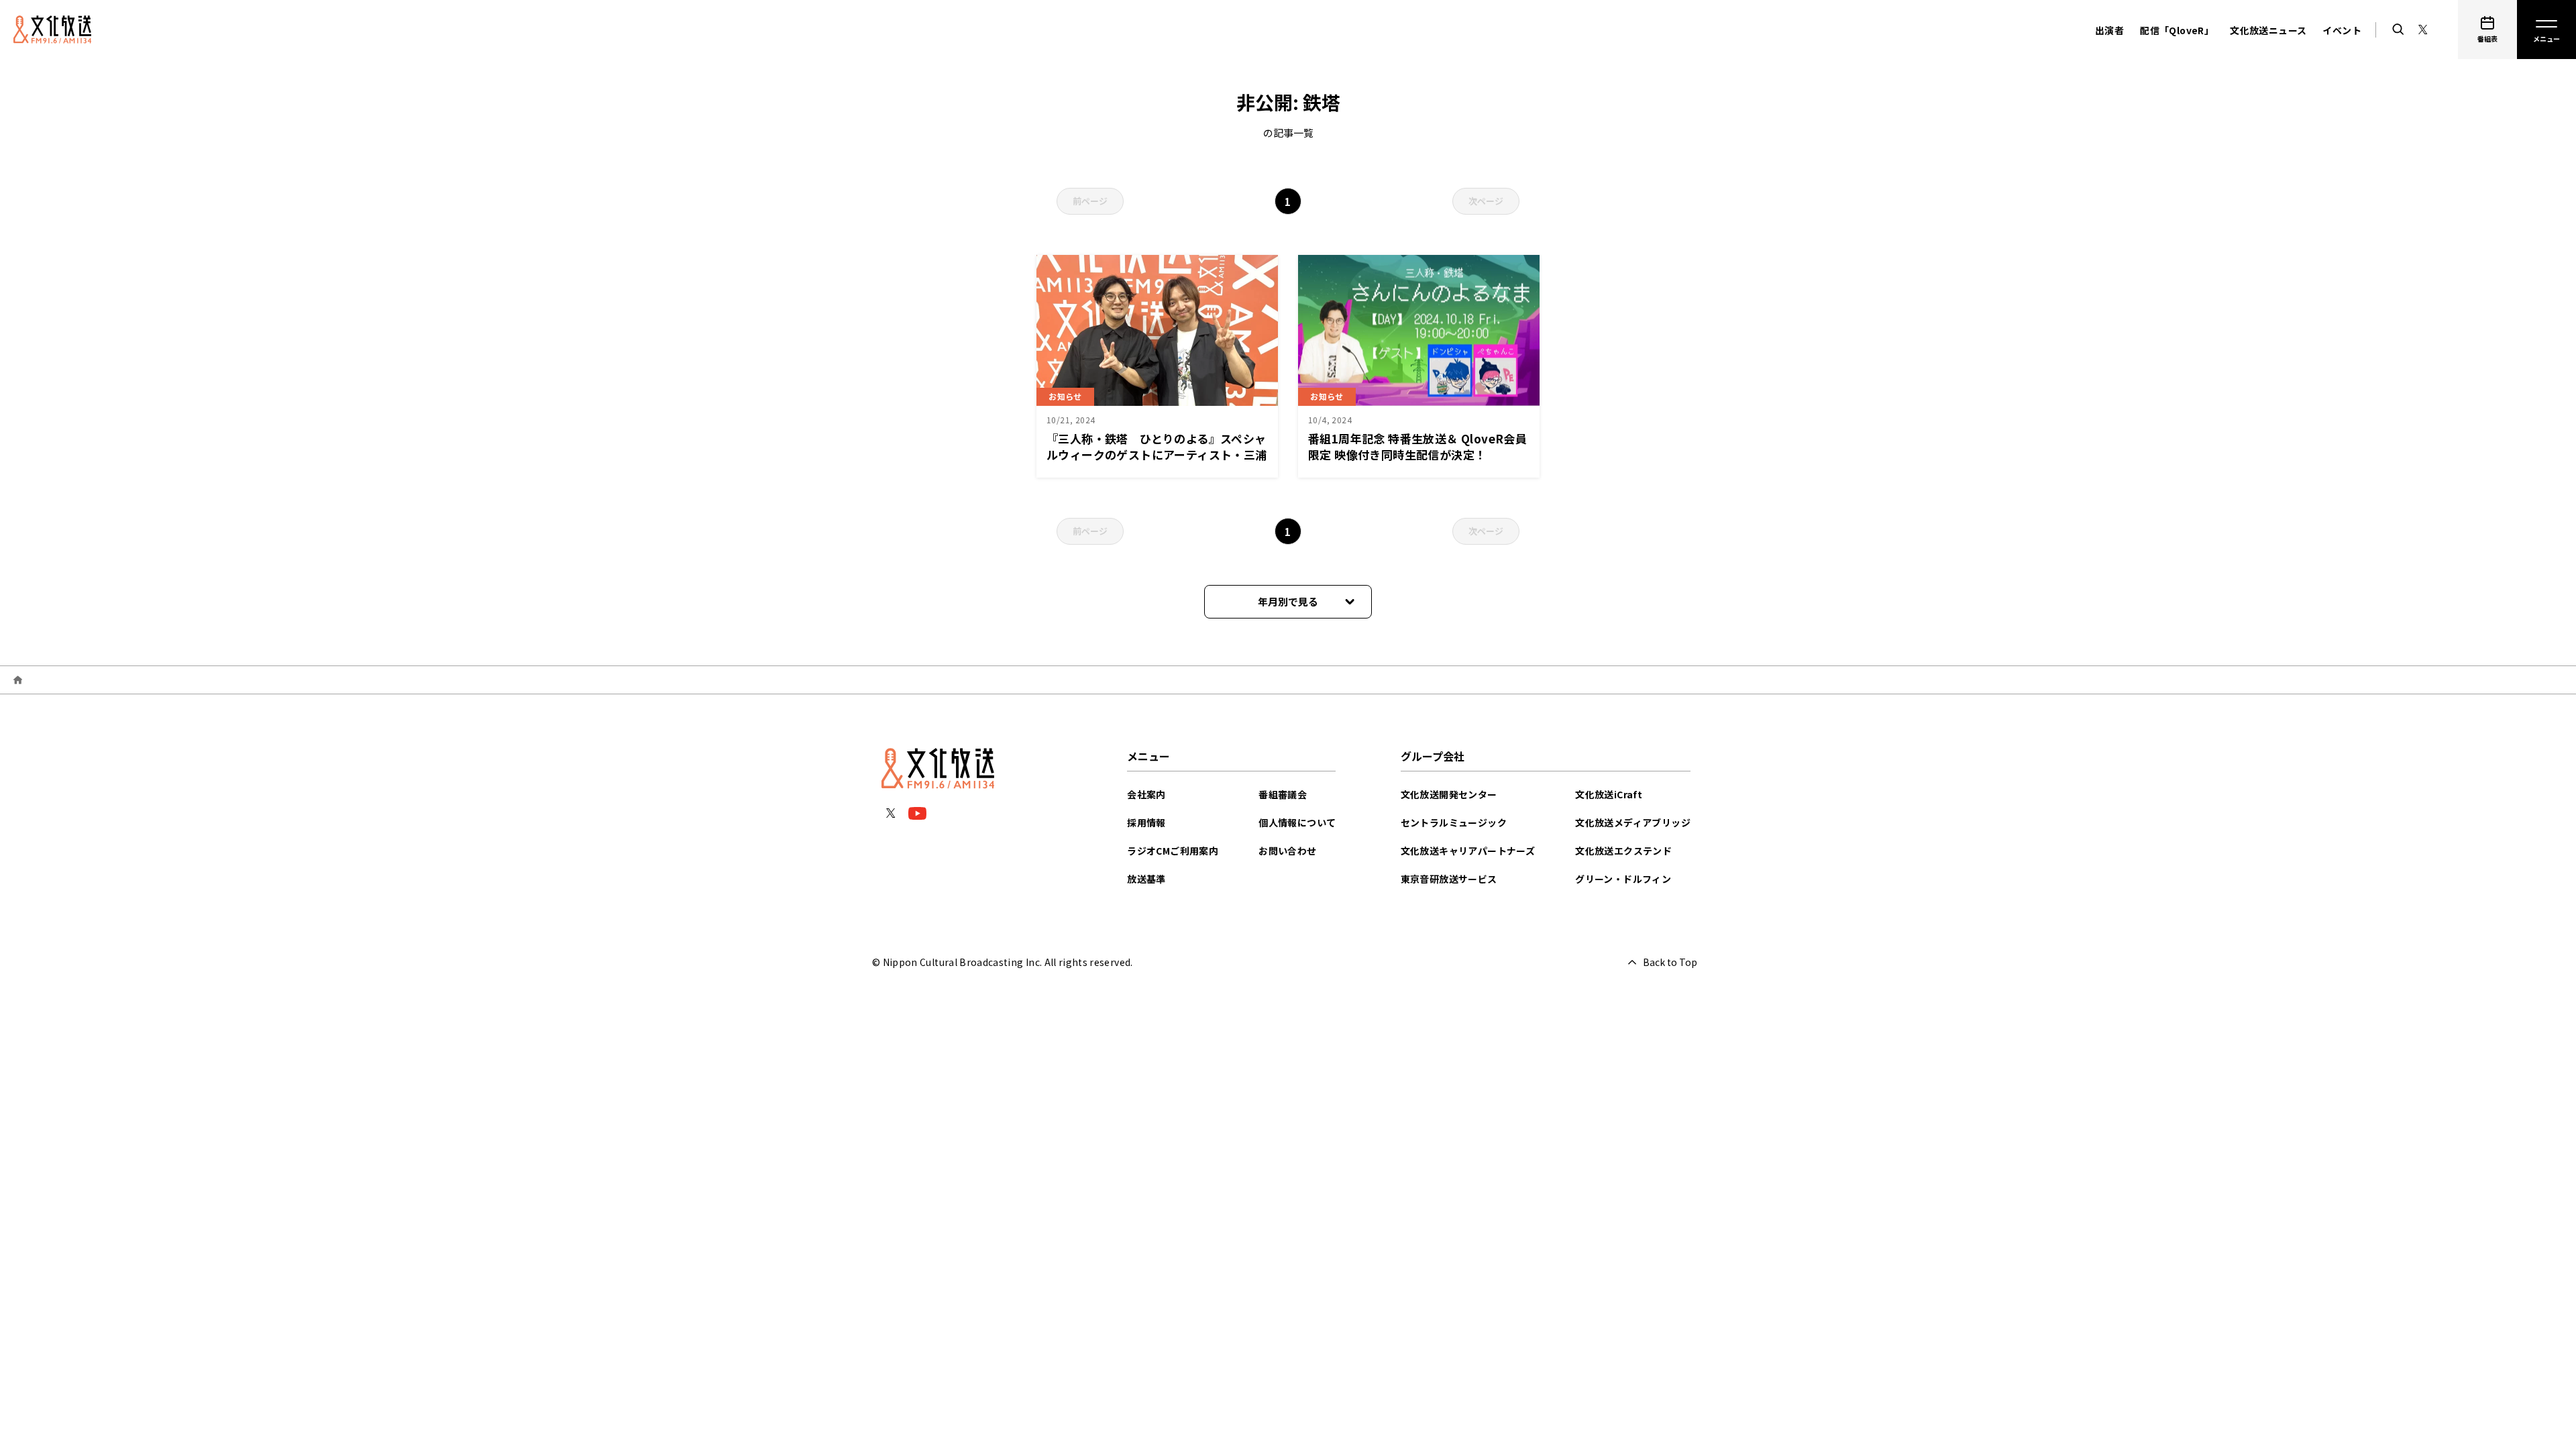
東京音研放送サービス (1449, 879)
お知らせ (1065, 396)
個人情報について (1297, 822)
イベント (2342, 30)
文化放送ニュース (2268, 30)
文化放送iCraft (1609, 794)
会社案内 (1146, 794)
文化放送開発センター (1449, 794)
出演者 (2109, 30)
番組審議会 (1283, 794)
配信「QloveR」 (2177, 30)
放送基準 (1146, 879)
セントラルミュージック (1454, 822)
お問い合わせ (1287, 851)
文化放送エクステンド (1623, 851)
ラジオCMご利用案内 (1173, 851)
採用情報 (1146, 822)
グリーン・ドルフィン (1623, 879)
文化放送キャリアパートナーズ (1468, 851)
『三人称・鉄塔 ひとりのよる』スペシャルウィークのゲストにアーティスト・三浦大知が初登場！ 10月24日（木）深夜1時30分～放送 (1157, 463)
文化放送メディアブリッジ (1633, 822)
